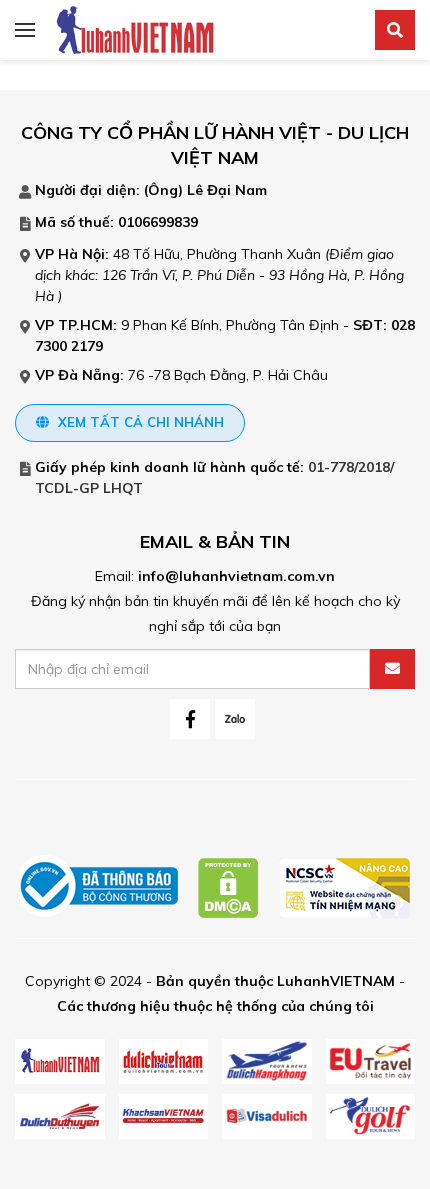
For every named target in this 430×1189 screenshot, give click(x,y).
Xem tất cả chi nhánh (139, 422)
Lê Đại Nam (227, 190)
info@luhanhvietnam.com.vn (236, 576)
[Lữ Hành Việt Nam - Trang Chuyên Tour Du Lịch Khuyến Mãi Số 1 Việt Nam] (135, 29)
